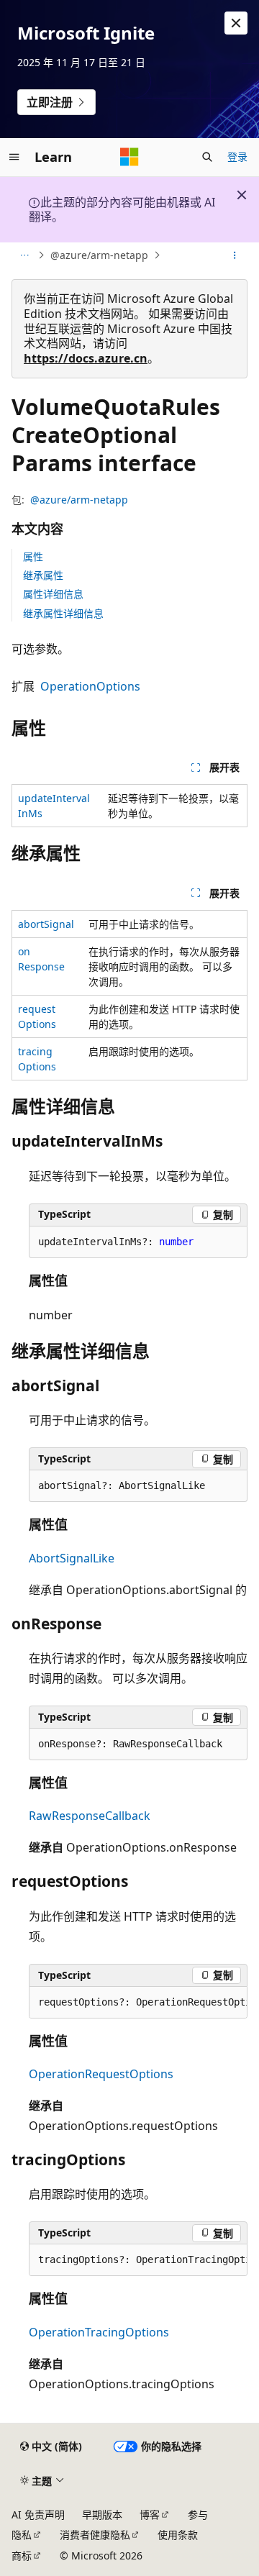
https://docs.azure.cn (86, 358)
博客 (150, 2514)
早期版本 (102, 2514)
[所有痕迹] (24, 255)
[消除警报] (236, 23)
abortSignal (46, 924)
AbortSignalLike (72, 1558)
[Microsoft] (129, 157)
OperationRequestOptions (101, 2074)
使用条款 (178, 2535)
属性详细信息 (53, 594)
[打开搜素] (207, 157)
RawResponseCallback (90, 1816)
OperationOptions (90, 686)
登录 (237, 156)
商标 (22, 2555)
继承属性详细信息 (63, 613)
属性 (33, 556)
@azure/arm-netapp (99, 255)
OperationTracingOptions (99, 2332)
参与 (198, 2514)
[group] (138, 2003)
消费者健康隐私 (95, 2535)
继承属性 (43, 575)
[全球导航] (14, 157)
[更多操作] (235, 255)
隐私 (22, 2535)
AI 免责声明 (38, 2514)
